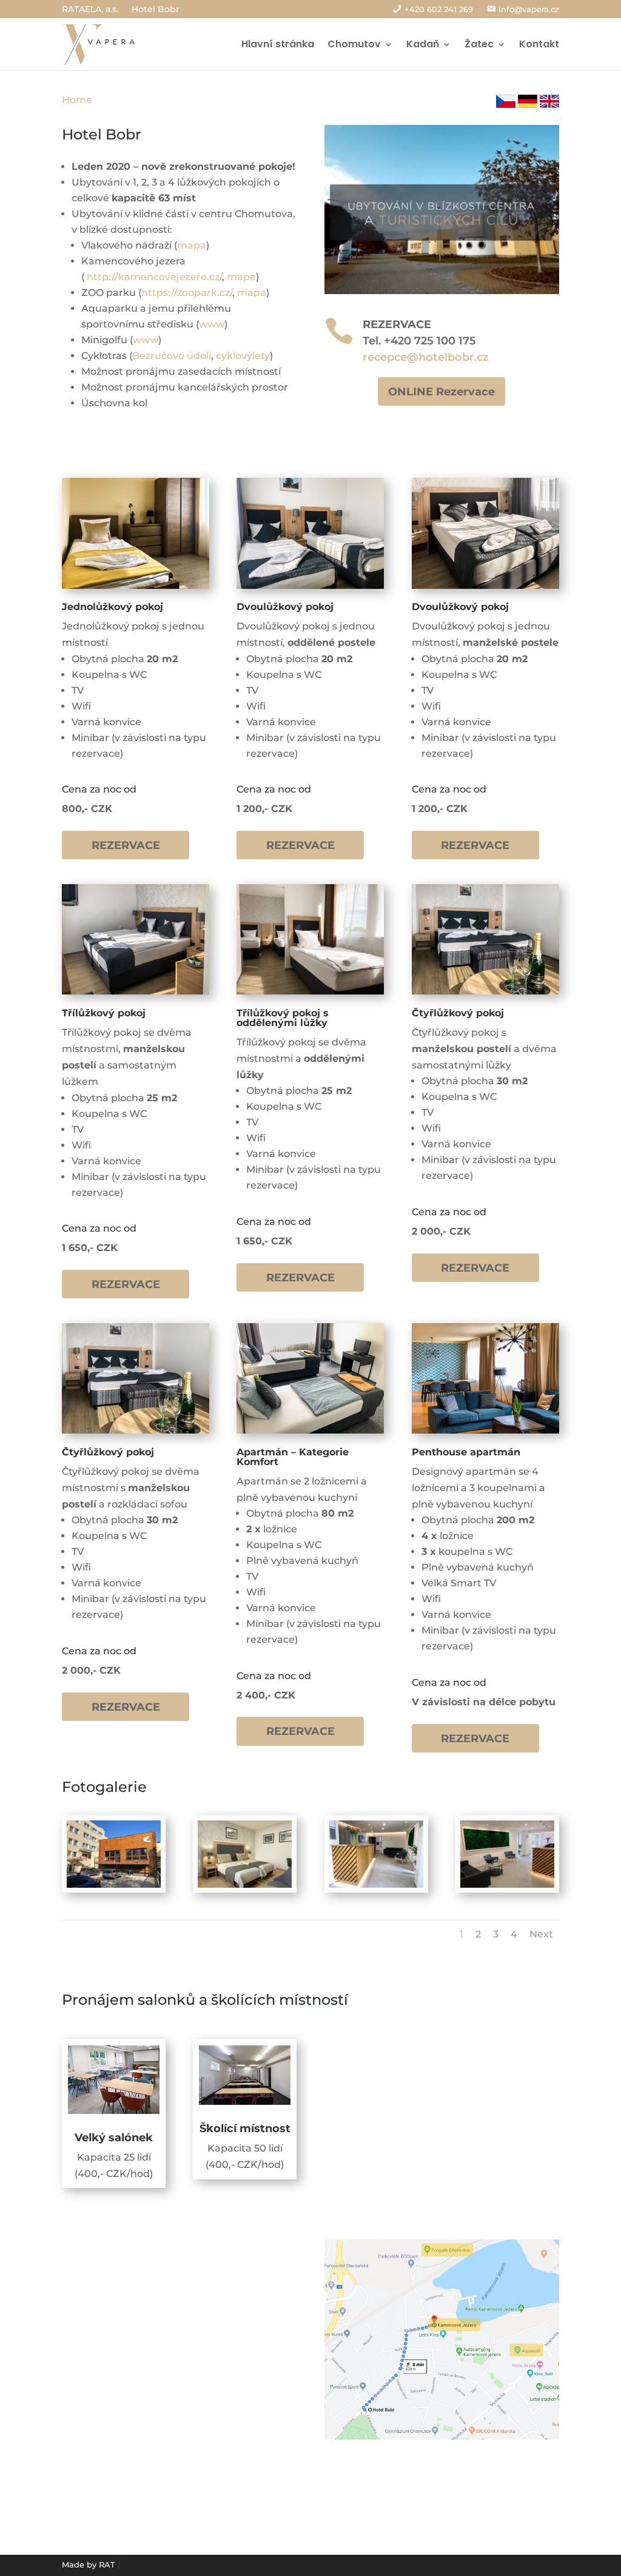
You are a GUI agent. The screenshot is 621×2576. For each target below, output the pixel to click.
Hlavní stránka (278, 44)
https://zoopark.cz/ (187, 293)
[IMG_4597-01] (376, 1884)
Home (77, 100)
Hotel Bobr (156, 10)
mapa (192, 245)
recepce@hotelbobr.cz (426, 357)
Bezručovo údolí (172, 356)
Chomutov (354, 44)
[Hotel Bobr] (245, 1884)
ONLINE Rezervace (441, 391)
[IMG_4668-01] (114, 1884)
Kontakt (539, 44)
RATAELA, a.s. (90, 10)
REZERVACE (126, 845)
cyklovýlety (243, 356)
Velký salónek (114, 2138)
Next (541, 1934)
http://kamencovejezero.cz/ (154, 277)
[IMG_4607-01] (507, 1884)
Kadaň (423, 44)
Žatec (479, 44)
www (212, 324)
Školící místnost (245, 2128)
